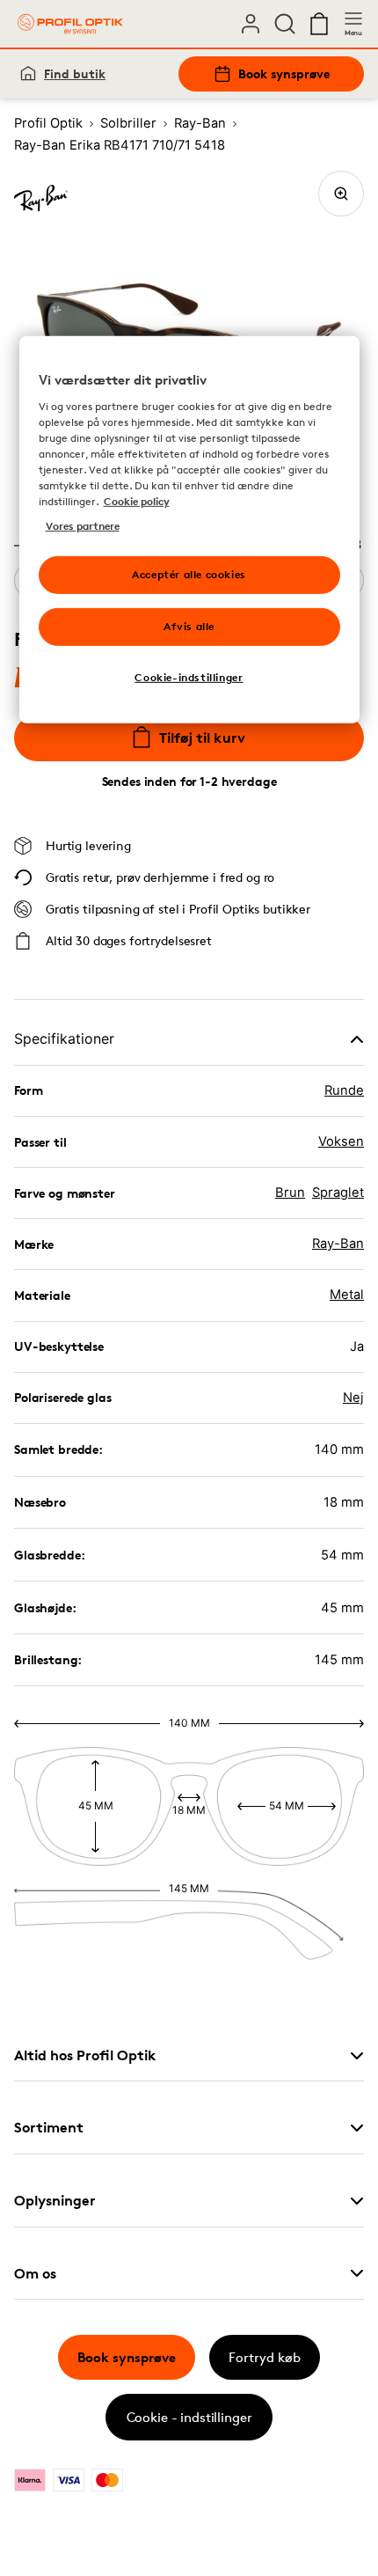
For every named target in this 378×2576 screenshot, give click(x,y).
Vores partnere (83, 526)
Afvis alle (189, 626)
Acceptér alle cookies (189, 574)
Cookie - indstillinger (189, 2417)
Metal (347, 1295)
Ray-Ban (338, 1244)
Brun (290, 1193)
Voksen (341, 1141)
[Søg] (285, 24)
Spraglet (338, 1193)
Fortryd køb (265, 2357)
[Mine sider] (251, 24)
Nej (353, 1398)
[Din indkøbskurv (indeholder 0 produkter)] (319, 24)
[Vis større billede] (341, 194)
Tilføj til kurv (202, 738)
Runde (344, 1090)
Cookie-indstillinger (189, 677)
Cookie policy (137, 501)
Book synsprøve (284, 73)
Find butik (75, 73)
